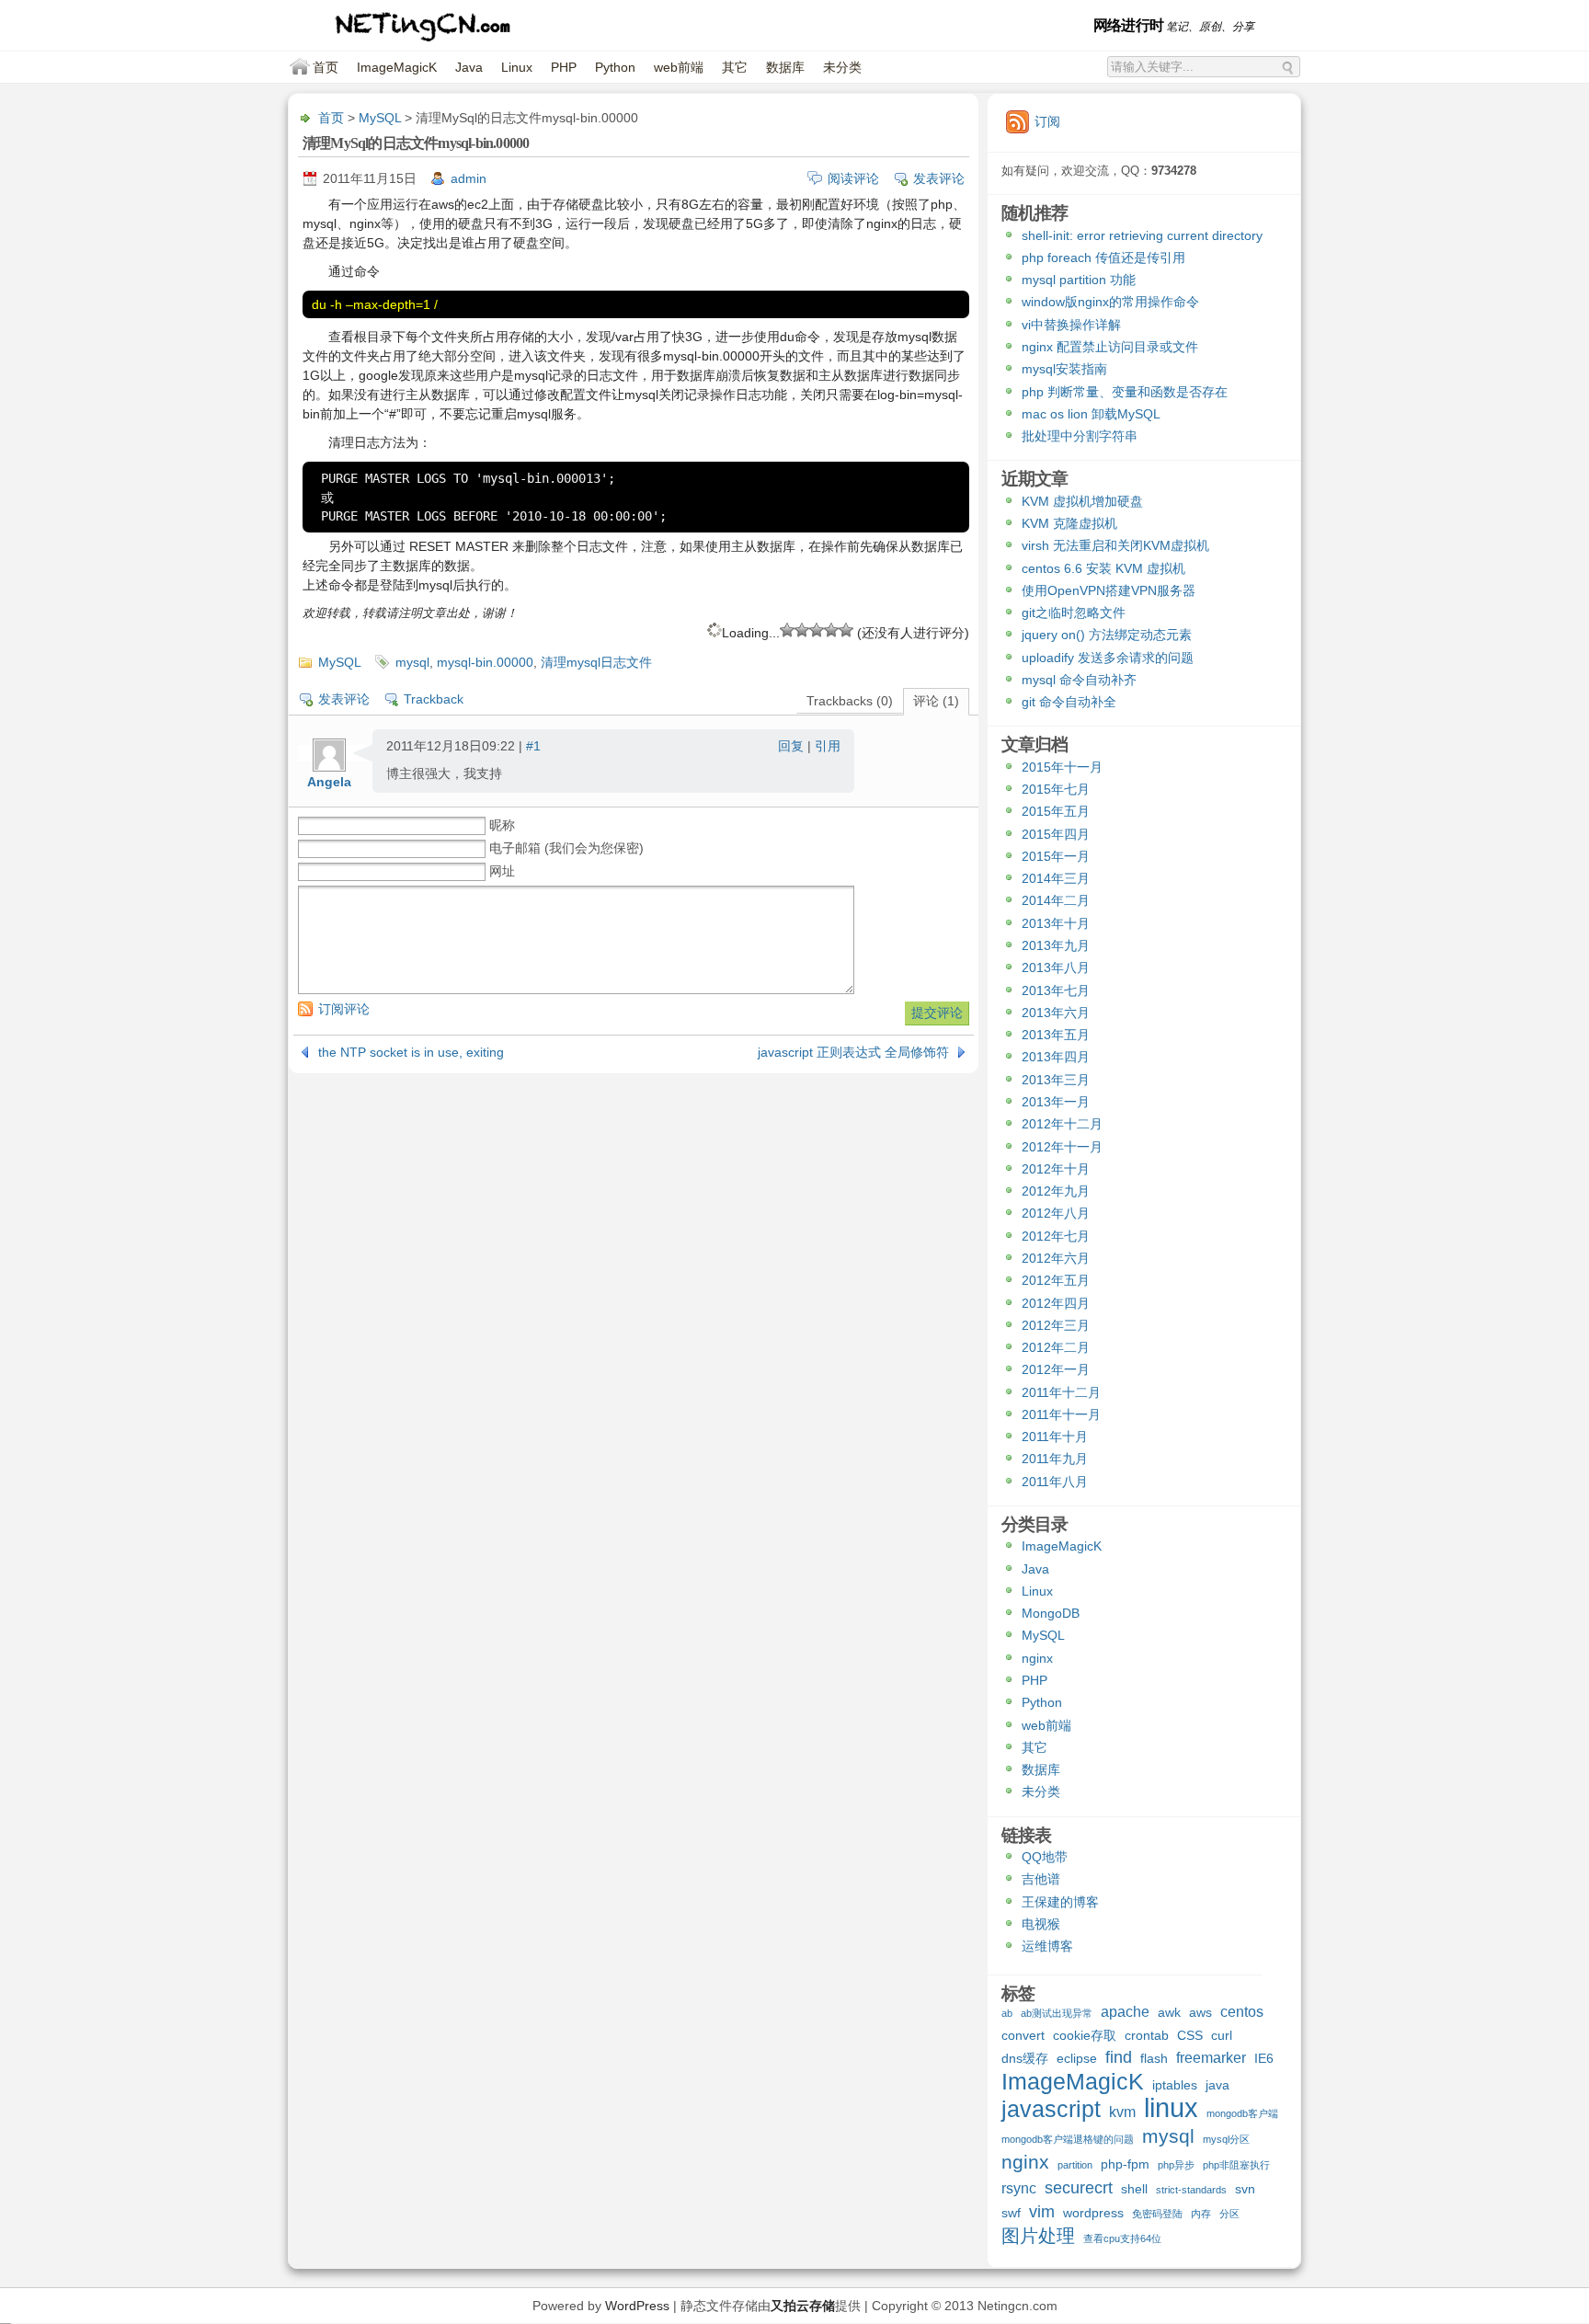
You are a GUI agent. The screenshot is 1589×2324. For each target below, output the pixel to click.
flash (1154, 2058)
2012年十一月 (1062, 1147)
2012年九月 (1056, 1191)
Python (615, 67)
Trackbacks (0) (850, 701)
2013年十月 (1056, 923)
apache (1125, 2011)
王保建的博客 (1060, 1902)
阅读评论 (853, 178)
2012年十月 (1056, 1169)
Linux (517, 67)
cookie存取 (1085, 2035)
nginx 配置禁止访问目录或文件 (1110, 347)
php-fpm (1125, 2164)
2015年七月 (1056, 789)
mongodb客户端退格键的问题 (1068, 2139)
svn (1245, 2189)
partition (1075, 2165)
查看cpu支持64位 (1122, 2238)
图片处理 (1038, 2237)
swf (1011, 2213)
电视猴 (1041, 1924)
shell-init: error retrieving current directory (1142, 235)
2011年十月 (1055, 1437)
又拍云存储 (803, 2306)
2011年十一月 (1061, 1414)
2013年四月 (1056, 1057)
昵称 (502, 825)
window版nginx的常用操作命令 (1110, 302)
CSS (1190, 2035)
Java (469, 67)
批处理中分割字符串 (1080, 436)
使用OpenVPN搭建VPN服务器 (1109, 590)
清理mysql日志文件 (596, 662)
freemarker (1211, 2057)
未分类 (842, 67)
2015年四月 (1056, 834)
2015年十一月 (1062, 767)
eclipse (1077, 2058)
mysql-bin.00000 (485, 662)
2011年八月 (1055, 1482)
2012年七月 (1056, 1236)
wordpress (1093, 2213)
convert (1023, 2035)
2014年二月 (1056, 900)
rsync (1019, 2188)
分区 (1229, 2214)
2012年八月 (1056, 1213)
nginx (1037, 1658)
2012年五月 (1056, 1280)
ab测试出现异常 (1057, 2013)
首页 (326, 67)
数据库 (785, 67)
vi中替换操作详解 (1071, 325)
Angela (329, 782)
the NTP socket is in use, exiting (411, 1052)
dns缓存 (1025, 2058)
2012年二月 (1056, 1347)
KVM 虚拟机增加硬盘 (1082, 501)
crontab (1147, 2035)
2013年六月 (1056, 1013)
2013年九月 (1056, 945)
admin (469, 178)
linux (1171, 2110)
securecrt (1079, 2188)
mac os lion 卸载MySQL (1091, 414)
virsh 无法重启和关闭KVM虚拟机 (1115, 545)
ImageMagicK (397, 67)
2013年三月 (1056, 1080)
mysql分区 (1226, 2139)
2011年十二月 (1061, 1392)
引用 (828, 746)
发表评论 (939, 178)
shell (1134, 2189)
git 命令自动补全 (1069, 702)
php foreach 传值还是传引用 (1103, 258)
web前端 (679, 67)
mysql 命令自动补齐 (1079, 680)
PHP (564, 67)
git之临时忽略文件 (1074, 612)
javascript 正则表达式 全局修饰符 (853, 1052)
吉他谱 (1041, 1879)
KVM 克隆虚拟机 (1069, 523)
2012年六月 (1056, 1258)
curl (1222, 2035)
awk (1169, 2012)
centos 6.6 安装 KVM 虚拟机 (1103, 568)
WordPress (637, 2306)
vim (1042, 2212)
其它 (735, 67)
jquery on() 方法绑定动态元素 (1107, 635)
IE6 (1264, 2058)
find (1119, 2058)
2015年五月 (1056, 811)
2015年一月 (1056, 856)
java (1217, 2085)
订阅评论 (344, 1009)
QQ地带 (1045, 1857)
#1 (533, 746)
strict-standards (1191, 2190)
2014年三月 (1056, 878)
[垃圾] (787, 630)
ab (1007, 2013)
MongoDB (1051, 1613)
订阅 (1047, 121)
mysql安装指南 (1064, 369)
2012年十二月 (1062, 1124)
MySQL (380, 118)
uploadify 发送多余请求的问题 (1108, 658)
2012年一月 (1056, 1369)
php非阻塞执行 (1236, 2165)
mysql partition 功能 (1079, 280)
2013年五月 (1056, 1035)
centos (1242, 2011)
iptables (1175, 2085)
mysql (412, 662)
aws (1200, 2012)
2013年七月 (1056, 990)
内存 (1201, 2214)
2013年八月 (1056, 967)
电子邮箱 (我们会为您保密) (566, 848)
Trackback (434, 699)
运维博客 (1047, 1946)
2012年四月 (1056, 1303)
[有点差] (802, 630)
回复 (791, 746)
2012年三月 (1056, 1325)
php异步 (1176, 2165)
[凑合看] (817, 630)
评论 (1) (936, 701)
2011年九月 (1055, 1459)
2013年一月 (1056, 1102)
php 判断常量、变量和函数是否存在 (1125, 392)
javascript (1051, 2111)
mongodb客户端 (1242, 2113)
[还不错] (831, 630)
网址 (502, 871)
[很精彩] (846, 630)
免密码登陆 (1157, 2214)
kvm (1122, 2112)
